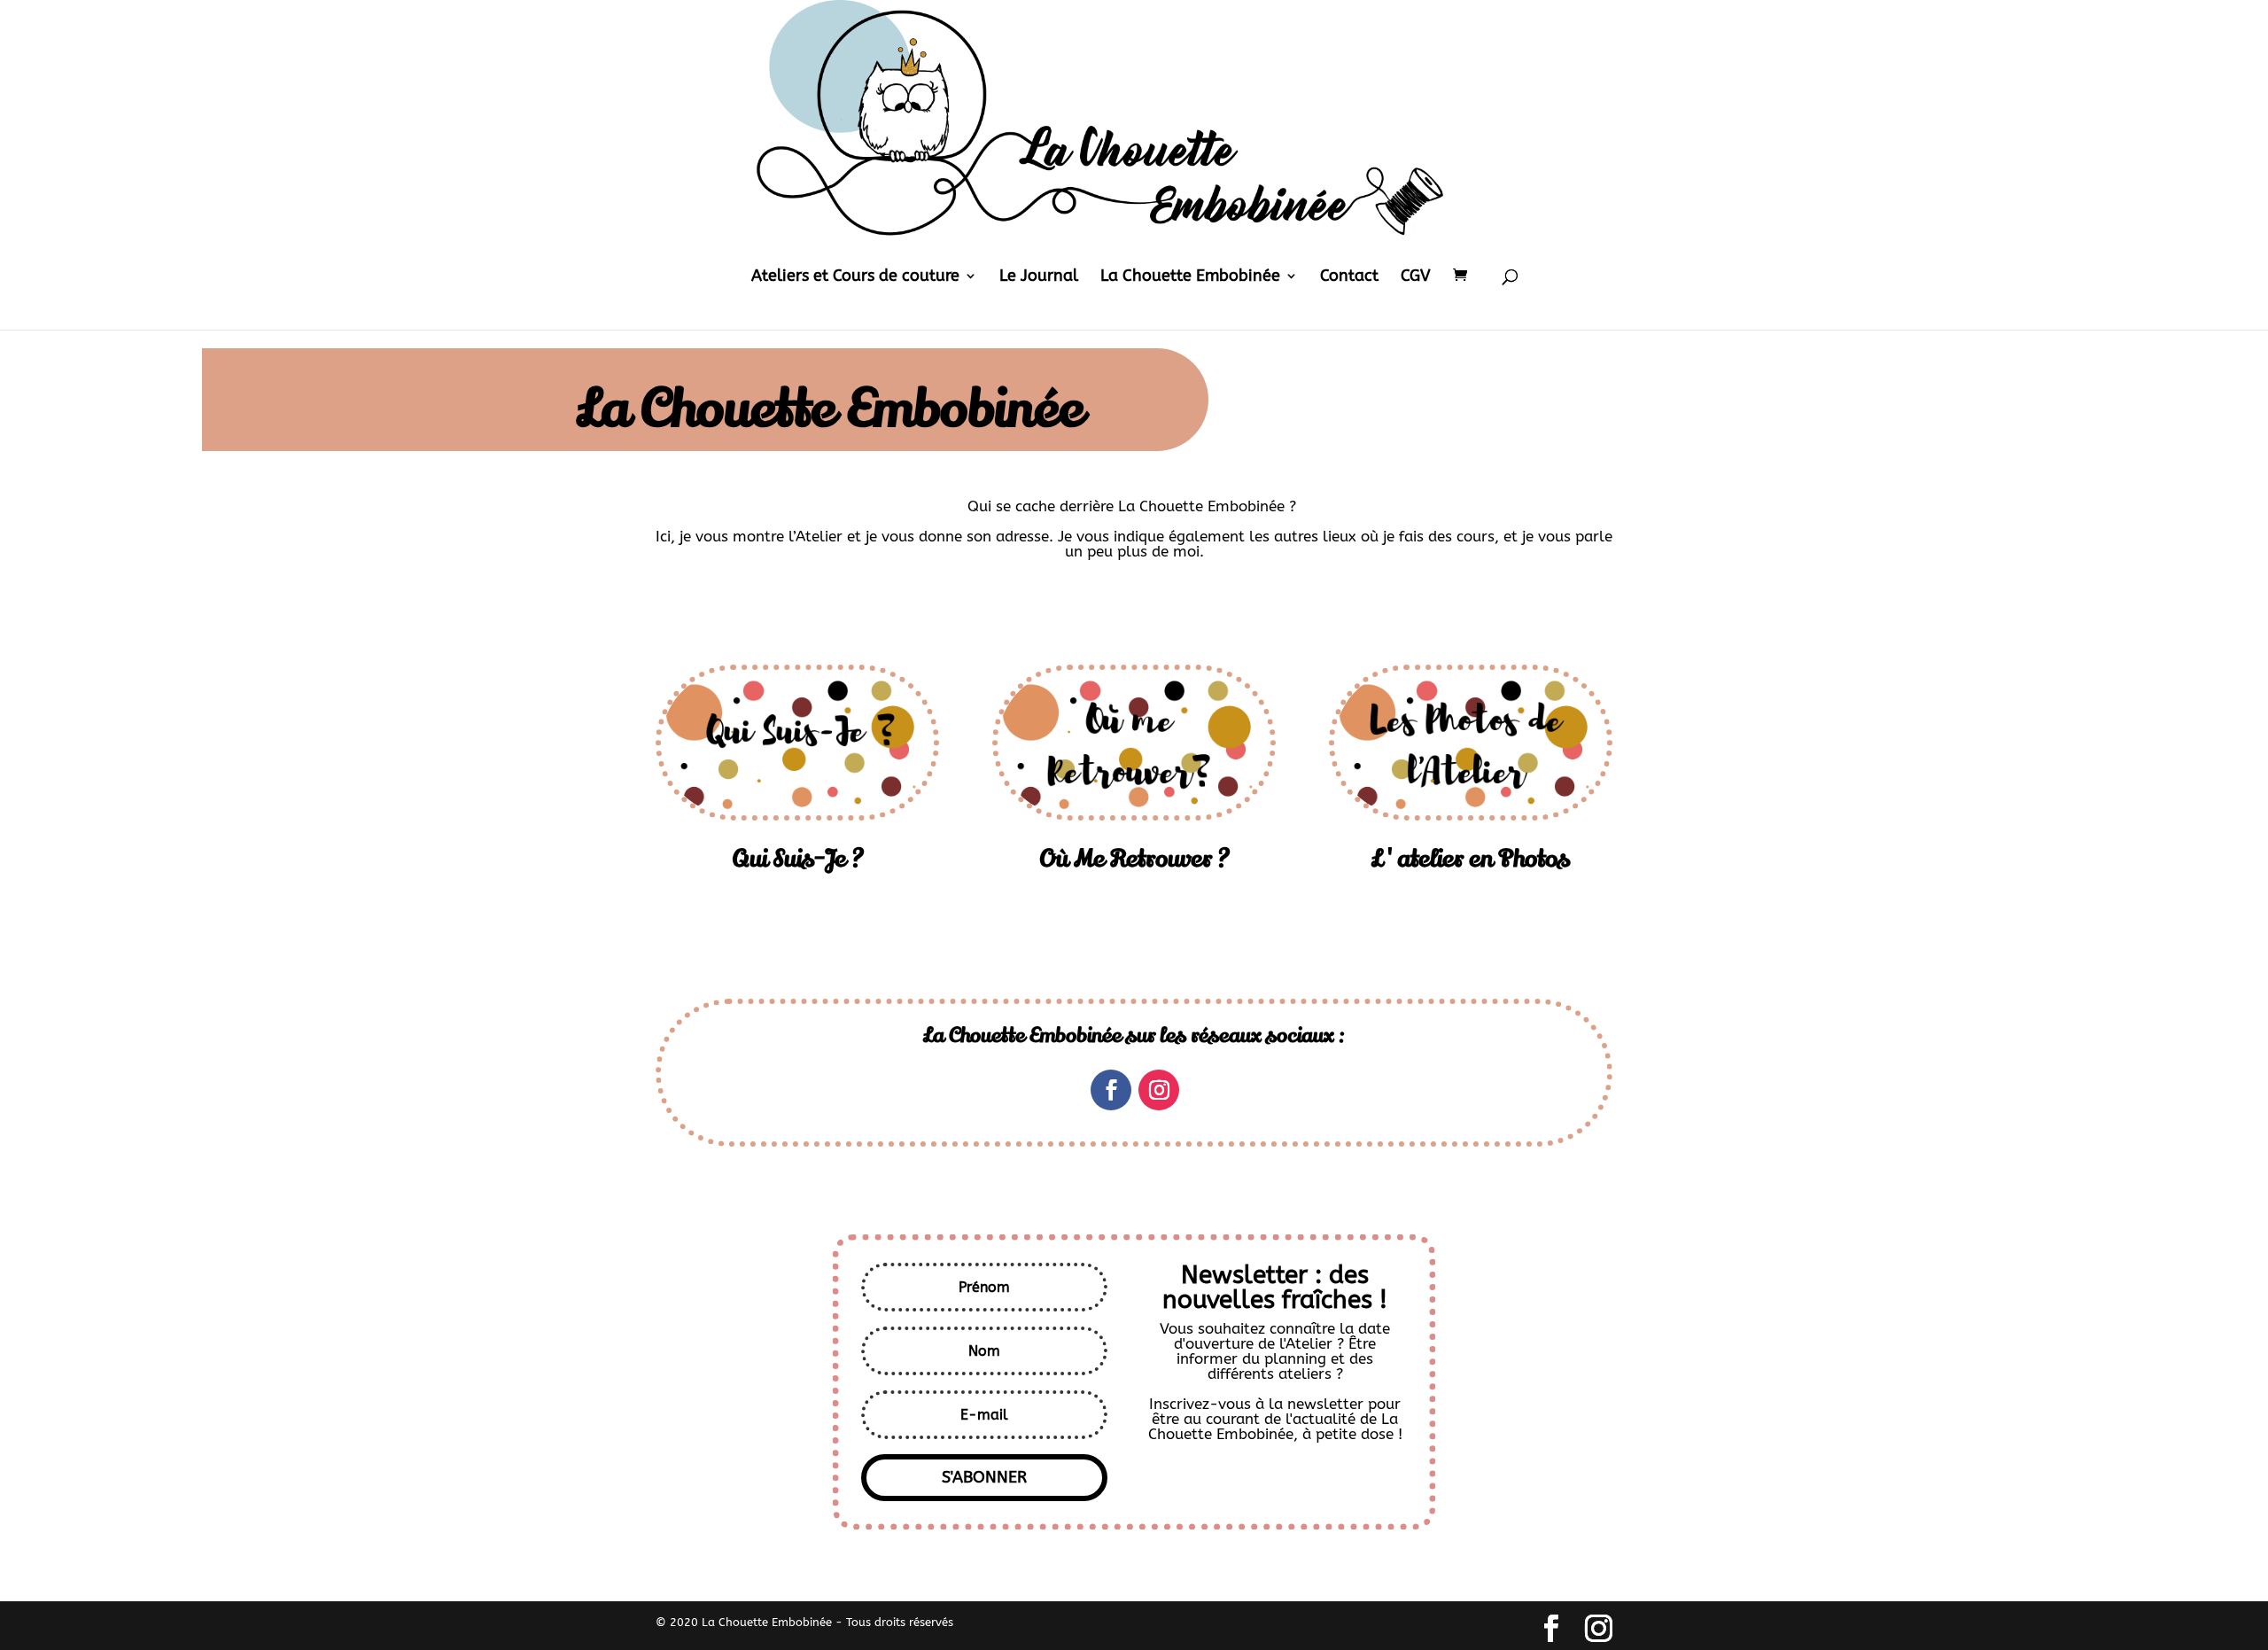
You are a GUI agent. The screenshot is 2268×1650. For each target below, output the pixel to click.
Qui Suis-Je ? (798, 859)
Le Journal (1039, 277)
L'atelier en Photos (1471, 859)
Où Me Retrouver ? (1134, 859)
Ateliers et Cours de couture (855, 277)
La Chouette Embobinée (1190, 277)
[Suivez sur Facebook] (1111, 1090)
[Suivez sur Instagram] (1159, 1090)
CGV (1416, 277)
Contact (1349, 277)
